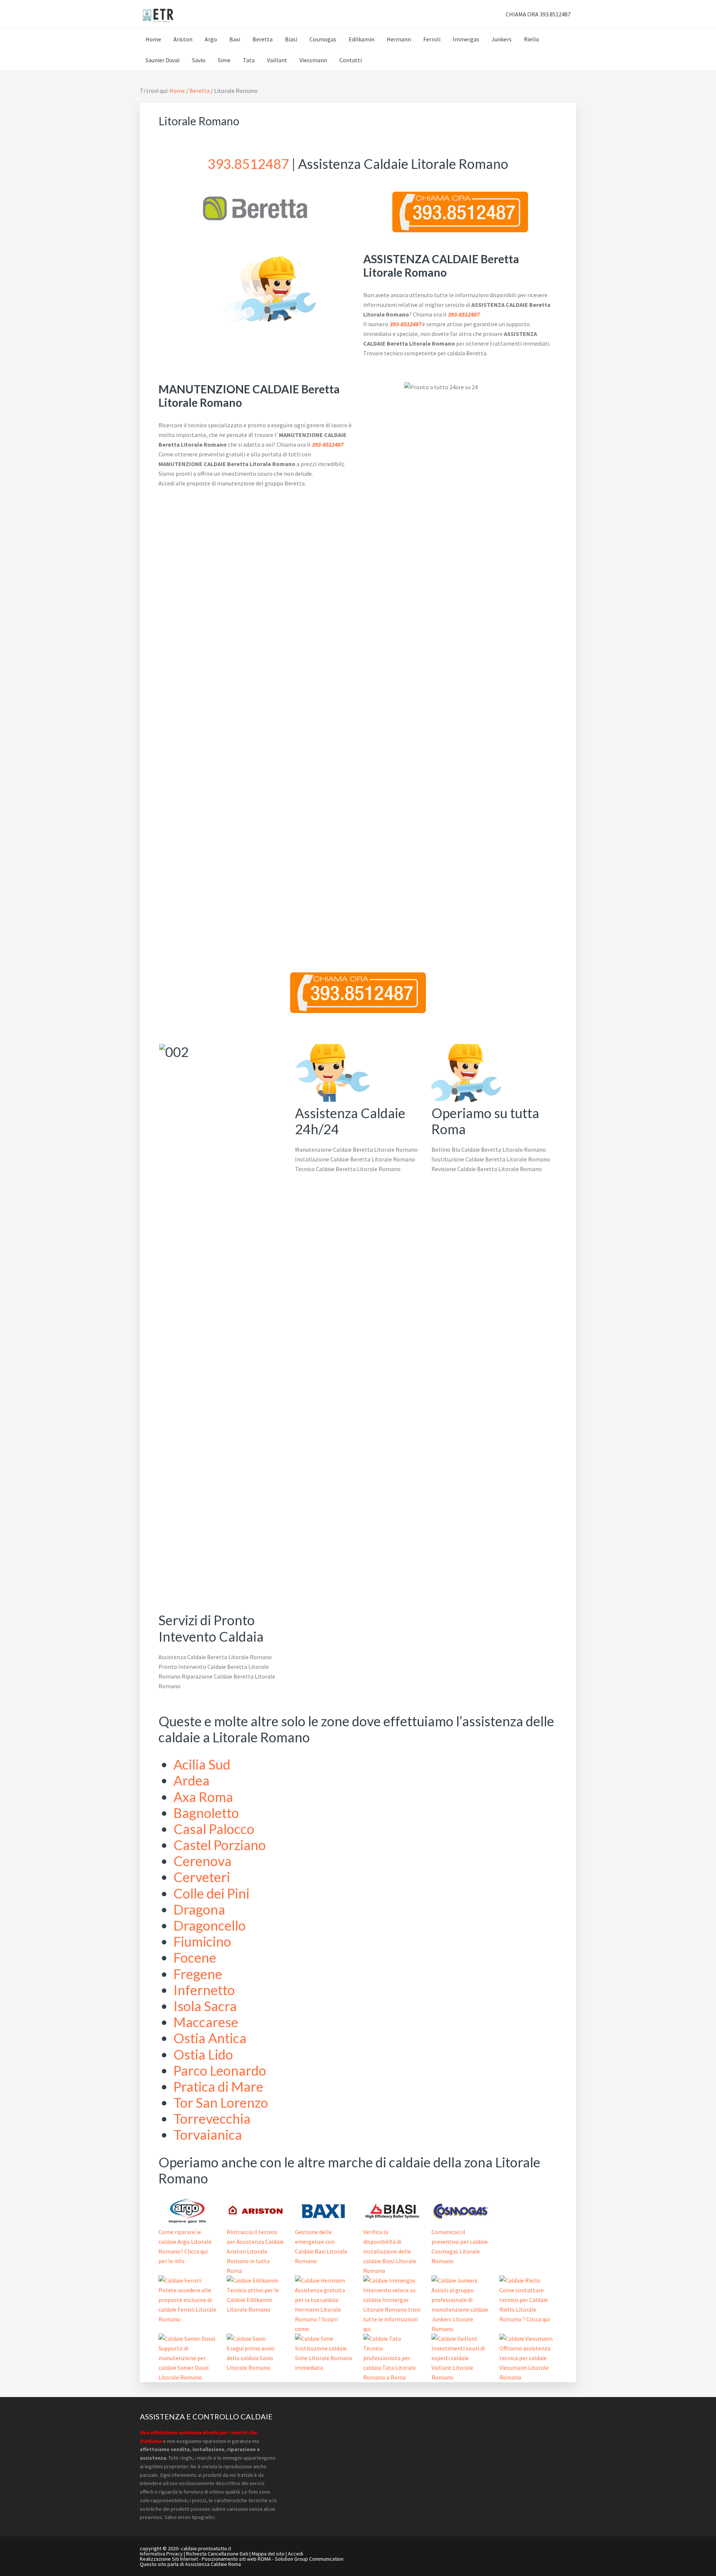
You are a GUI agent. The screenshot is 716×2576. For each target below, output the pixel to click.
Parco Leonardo (220, 2070)
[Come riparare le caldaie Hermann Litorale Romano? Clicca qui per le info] (320, 2280)
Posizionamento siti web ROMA (236, 2559)
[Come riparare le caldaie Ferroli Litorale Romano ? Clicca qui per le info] (180, 2280)
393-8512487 (463, 314)
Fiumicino (202, 1941)
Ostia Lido (203, 2054)
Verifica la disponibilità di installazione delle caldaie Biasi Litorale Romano (390, 2251)
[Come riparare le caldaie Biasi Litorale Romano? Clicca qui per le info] (392, 2222)
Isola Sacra (205, 2006)
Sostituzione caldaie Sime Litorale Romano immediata (324, 2358)
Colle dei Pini (211, 1893)
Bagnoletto (206, 1813)
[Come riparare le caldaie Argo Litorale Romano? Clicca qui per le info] (187, 2222)
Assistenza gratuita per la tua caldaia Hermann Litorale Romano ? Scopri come (320, 2309)
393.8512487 (248, 164)
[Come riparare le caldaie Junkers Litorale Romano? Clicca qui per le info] (454, 2280)
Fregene (198, 1974)
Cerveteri (202, 1877)
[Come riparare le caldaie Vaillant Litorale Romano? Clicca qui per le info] (454, 2338)
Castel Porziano (220, 1845)
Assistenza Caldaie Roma (213, 2564)
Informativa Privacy (161, 2554)
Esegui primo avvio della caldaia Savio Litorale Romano (251, 2358)
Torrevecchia (212, 2119)
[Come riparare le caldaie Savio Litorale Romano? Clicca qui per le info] (246, 2338)
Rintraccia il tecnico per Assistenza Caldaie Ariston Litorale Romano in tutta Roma (255, 2251)
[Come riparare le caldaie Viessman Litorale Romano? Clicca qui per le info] (526, 2338)
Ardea (191, 1780)
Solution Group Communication (309, 2559)
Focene (195, 1957)
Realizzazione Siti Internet (169, 2559)
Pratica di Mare (218, 2086)
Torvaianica (208, 2135)
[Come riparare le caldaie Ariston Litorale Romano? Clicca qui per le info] (256, 2222)
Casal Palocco (214, 1829)
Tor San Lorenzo (221, 2102)
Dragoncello (210, 1925)
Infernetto (204, 1990)
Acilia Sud (202, 1764)
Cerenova (202, 1861)
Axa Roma (203, 1797)
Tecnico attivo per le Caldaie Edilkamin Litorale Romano (253, 2300)
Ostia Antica (210, 2038)
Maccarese (206, 2022)
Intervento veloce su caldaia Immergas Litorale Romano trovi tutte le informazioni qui (392, 2309)
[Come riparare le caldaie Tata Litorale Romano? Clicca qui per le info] (382, 2338)
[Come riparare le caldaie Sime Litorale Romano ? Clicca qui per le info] (314, 2338)
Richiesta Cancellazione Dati (217, 2554)
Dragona (199, 1909)
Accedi (296, 2554)
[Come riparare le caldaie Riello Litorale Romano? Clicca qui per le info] (520, 2280)
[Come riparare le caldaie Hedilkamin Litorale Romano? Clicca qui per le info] (252, 2280)
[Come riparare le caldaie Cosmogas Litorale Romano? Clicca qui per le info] (460, 2222)
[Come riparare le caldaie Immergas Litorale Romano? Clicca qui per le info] (389, 2280)
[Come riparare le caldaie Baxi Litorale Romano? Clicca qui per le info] (324, 2222)
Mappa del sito (268, 2554)
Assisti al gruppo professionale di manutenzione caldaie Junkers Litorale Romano (460, 2309)
